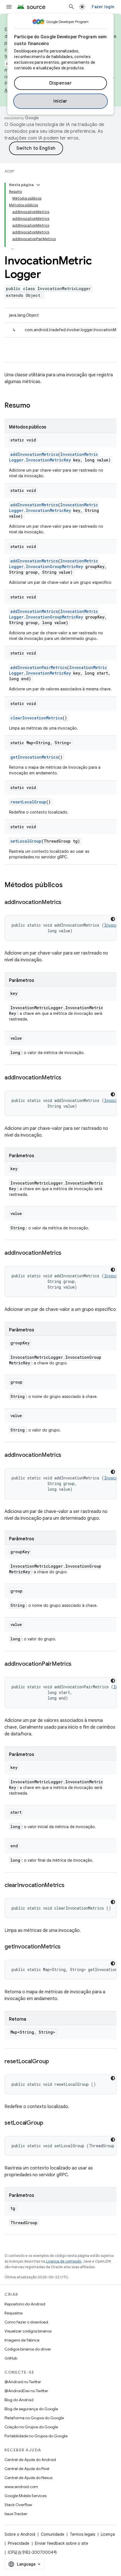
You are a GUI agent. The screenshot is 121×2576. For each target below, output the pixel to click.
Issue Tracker (16, 2514)
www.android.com (21, 2487)
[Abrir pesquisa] (71, 7)
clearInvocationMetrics (36, 718)
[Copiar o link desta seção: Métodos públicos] (68, 885)
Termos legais (82, 2534)
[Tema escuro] (113, 919)
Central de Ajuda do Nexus (28, 2478)
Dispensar (61, 83)
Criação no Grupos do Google (31, 2427)
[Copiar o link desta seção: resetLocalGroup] (54, 2062)
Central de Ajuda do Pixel (27, 2469)
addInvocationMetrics (34, 454)
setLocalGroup (26, 841)
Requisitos (14, 2313)
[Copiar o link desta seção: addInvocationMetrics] (67, 903)
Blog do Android (19, 2400)
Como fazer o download (26, 2322)
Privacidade (19, 2543)
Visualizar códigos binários (28, 2331)
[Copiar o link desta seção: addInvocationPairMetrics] (77, 1664)
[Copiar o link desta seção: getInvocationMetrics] (66, 1947)
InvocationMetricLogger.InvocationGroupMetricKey (54, 564)
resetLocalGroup (28, 802)
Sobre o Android (20, 2534)
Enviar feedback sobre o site (61, 2543)
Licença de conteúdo (64, 2261)
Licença (108, 2534)
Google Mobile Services (25, 2496)
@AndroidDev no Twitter (26, 2391)
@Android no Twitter (23, 2382)
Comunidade (52, 2534)
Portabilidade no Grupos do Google (36, 2436)
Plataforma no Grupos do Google (34, 2418)
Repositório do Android (25, 2304)
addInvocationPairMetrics (39, 667)
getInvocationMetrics (34, 757)
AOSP (9, 171)
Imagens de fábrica (22, 2340)
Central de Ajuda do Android (30, 2460)
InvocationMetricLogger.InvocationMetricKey (54, 457)
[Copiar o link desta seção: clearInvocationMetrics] (70, 1886)
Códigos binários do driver (28, 2349)
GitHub (11, 2358)
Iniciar (60, 101)
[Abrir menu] (9, 7)
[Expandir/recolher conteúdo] (38, 185)
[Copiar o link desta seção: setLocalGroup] (49, 2123)
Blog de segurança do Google (31, 2409)
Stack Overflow (18, 2505)
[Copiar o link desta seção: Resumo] (36, 406)
